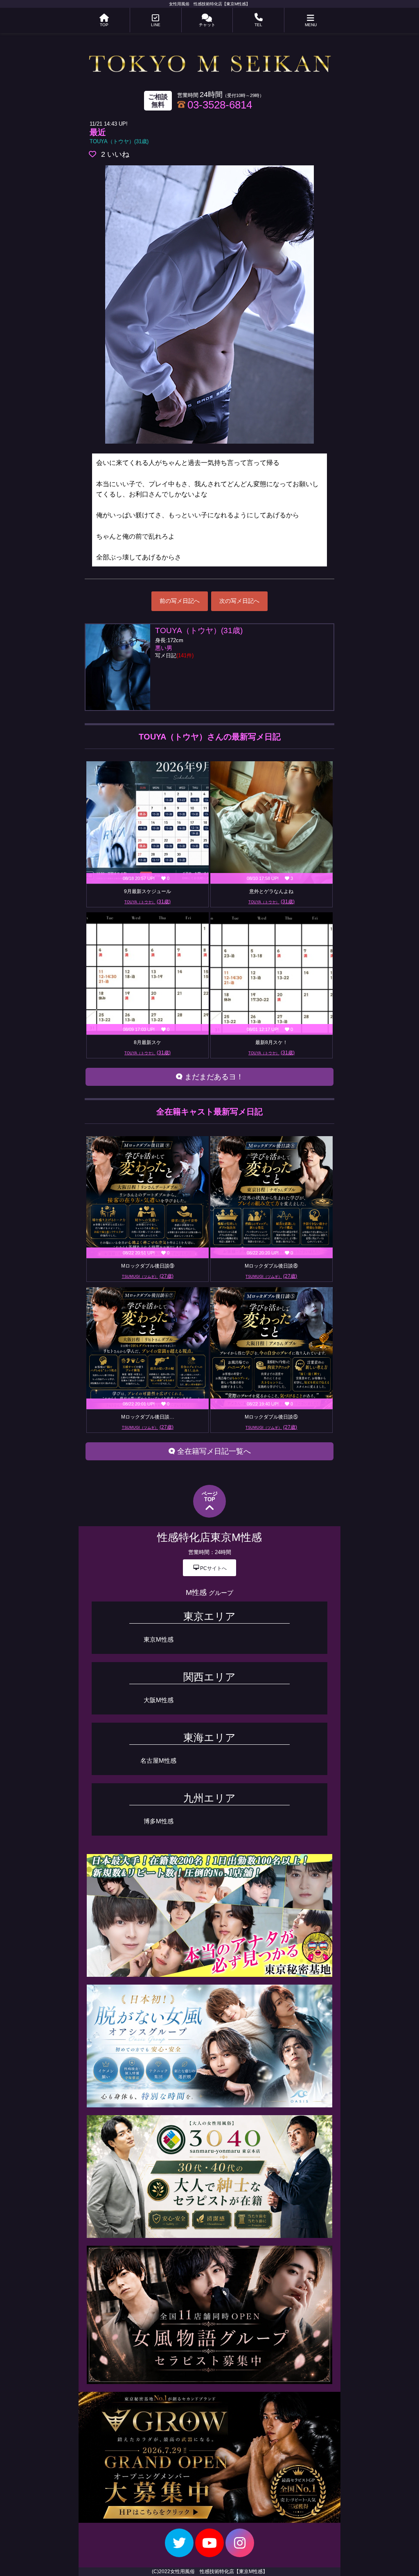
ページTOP (210, 1497)
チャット (207, 25)
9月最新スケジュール (148, 891)
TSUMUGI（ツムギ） (148, 1276)
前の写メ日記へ (180, 601)
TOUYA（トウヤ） (148, 902)
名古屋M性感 (158, 1761)
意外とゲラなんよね (271, 891)
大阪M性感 (159, 1700)
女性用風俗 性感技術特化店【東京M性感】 (209, 4)
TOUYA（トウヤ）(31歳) (119, 141)
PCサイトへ (210, 1568)
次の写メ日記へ (239, 601)
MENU (311, 25)
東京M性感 (159, 1639)
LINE (156, 25)
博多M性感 (159, 1821)
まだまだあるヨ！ (213, 1077)
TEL (258, 25)
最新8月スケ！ (271, 1042)
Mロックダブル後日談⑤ (271, 1417)
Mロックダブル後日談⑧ (271, 1266)
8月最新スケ (148, 1042)
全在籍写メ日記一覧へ (213, 1451)
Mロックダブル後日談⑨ (148, 1266)
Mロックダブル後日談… (148, 1417)
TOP (104, 25)
